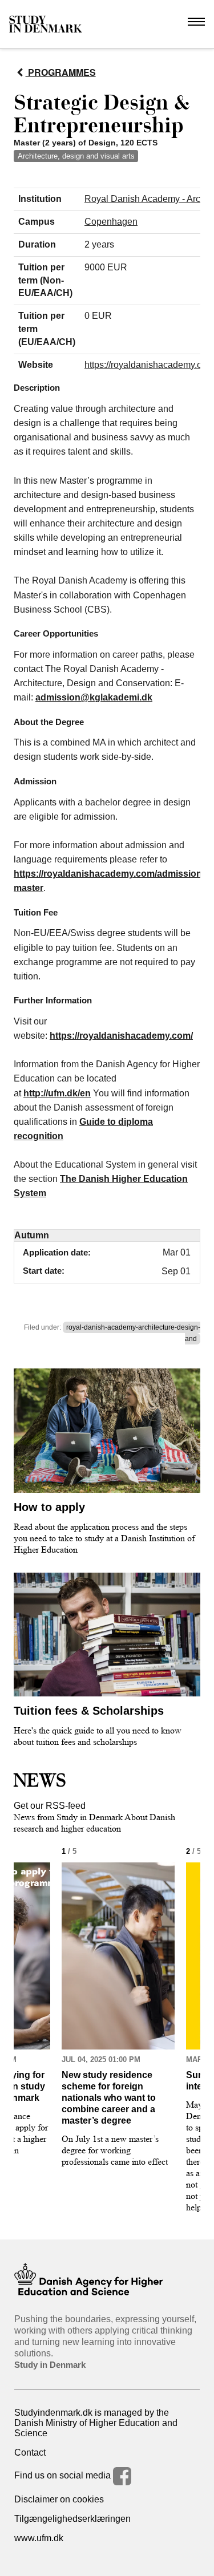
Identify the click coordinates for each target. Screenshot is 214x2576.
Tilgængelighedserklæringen (72, 2519)
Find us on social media (64, 2475)
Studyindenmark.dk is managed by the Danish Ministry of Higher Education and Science (96, 2423)
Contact (30, 2453)
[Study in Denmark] (46, 24)
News (40, 1780)
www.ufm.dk (39, 2538)
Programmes (61, 72)
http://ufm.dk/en (57, 1093)
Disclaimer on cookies (59, 2499)
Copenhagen (111, 222)
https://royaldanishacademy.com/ (85, 874)
